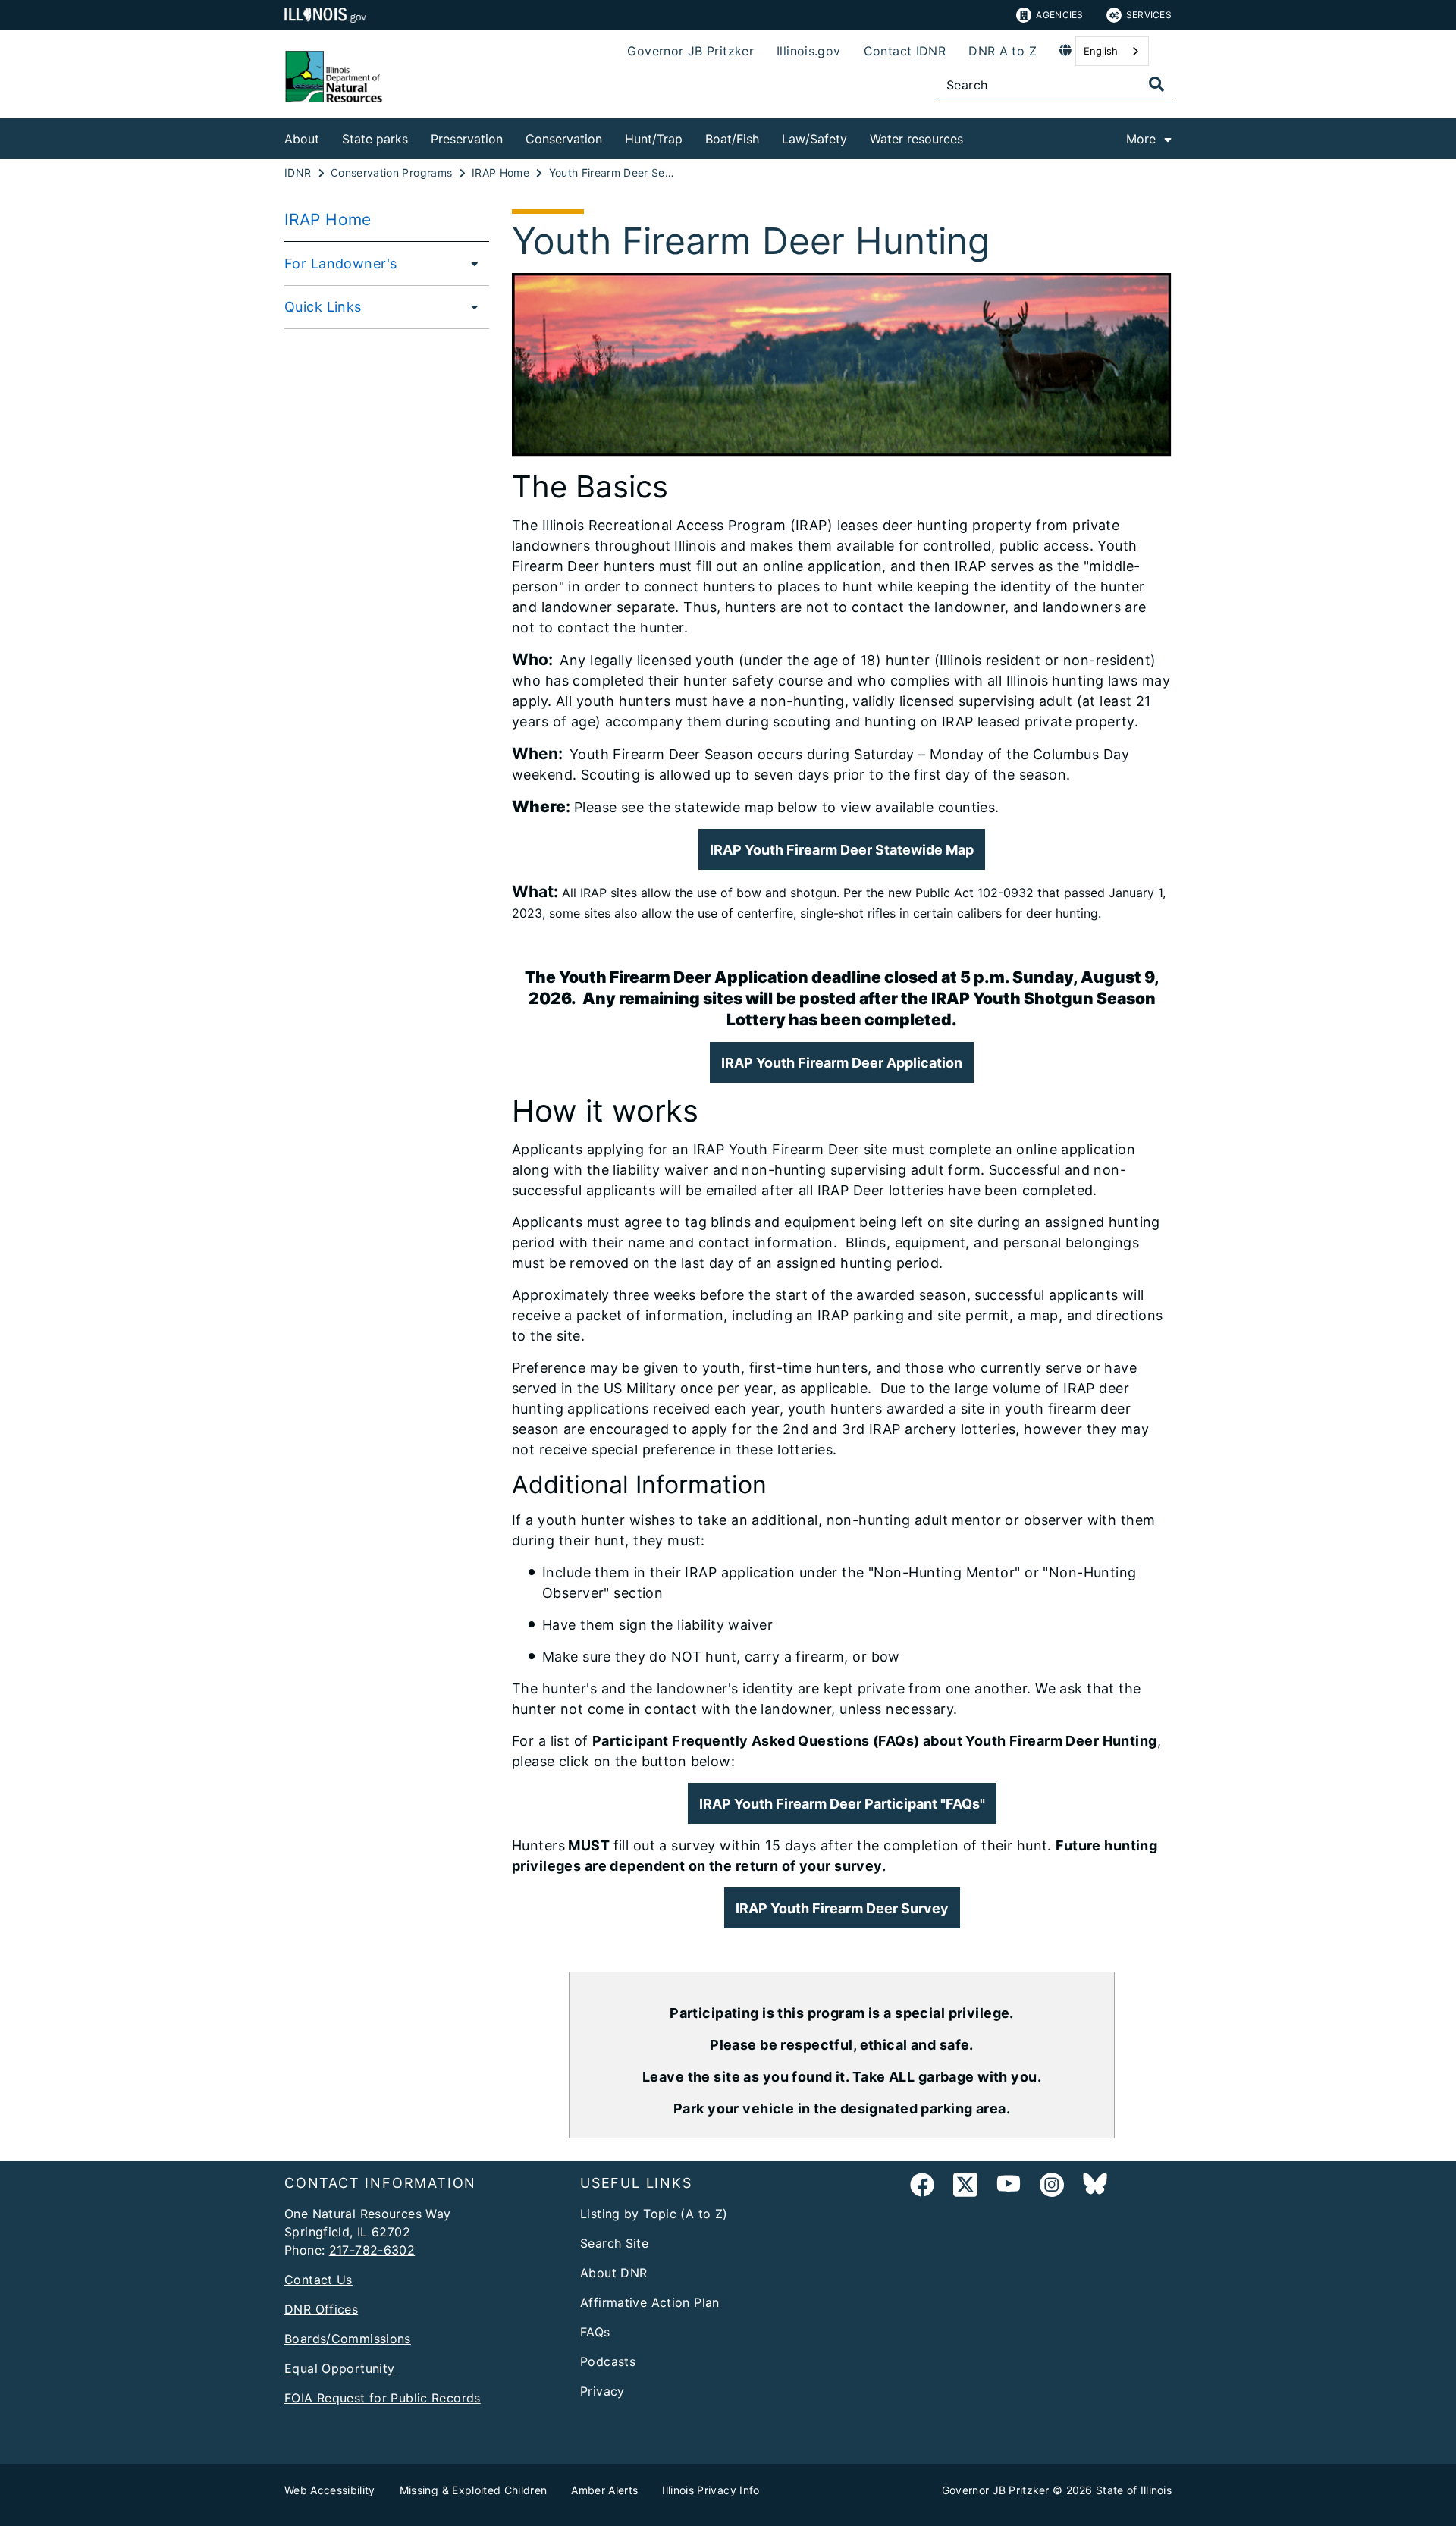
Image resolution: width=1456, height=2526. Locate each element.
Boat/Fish (732, 139)
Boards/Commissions (348, 2339)
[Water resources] (974, 136)
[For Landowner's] (470, 263)
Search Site (614, 2243)
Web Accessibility (330, 2490)
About (302, 139)
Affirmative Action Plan (650, 2302)
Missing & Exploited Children (474, 2490)
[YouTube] (1009, 2187)
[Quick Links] (470, 306)
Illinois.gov (809, 51)
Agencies (1059, 15)
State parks (375, 139)
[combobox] (1112, 51)
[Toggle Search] (1156, 84)
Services (1149, 15)
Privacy (602, 2391)
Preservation (467, 139)
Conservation (564, 139)
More (1141, 139)
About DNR (613, 2273)
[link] (922, 2187)
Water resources (916, 139)
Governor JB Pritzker (690, 51)
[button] (842, 1803)
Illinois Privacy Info (711, 2490)
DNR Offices (321, 2309)
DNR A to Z (1003, 51)
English (1101, 51)
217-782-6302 (372, 2250)
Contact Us (318, 2280)
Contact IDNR (905, 51)
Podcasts (608, 2361)
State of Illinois (1134, 2490)
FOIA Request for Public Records (383, 2398)
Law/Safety (814, 139)
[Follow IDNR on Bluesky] (1095, 2187)
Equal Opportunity (339, 2368)
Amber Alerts (604, 2490)
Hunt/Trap (654, 139)
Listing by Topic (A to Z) (654, 2214)
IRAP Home (328, 220)
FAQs (595, 2332)
